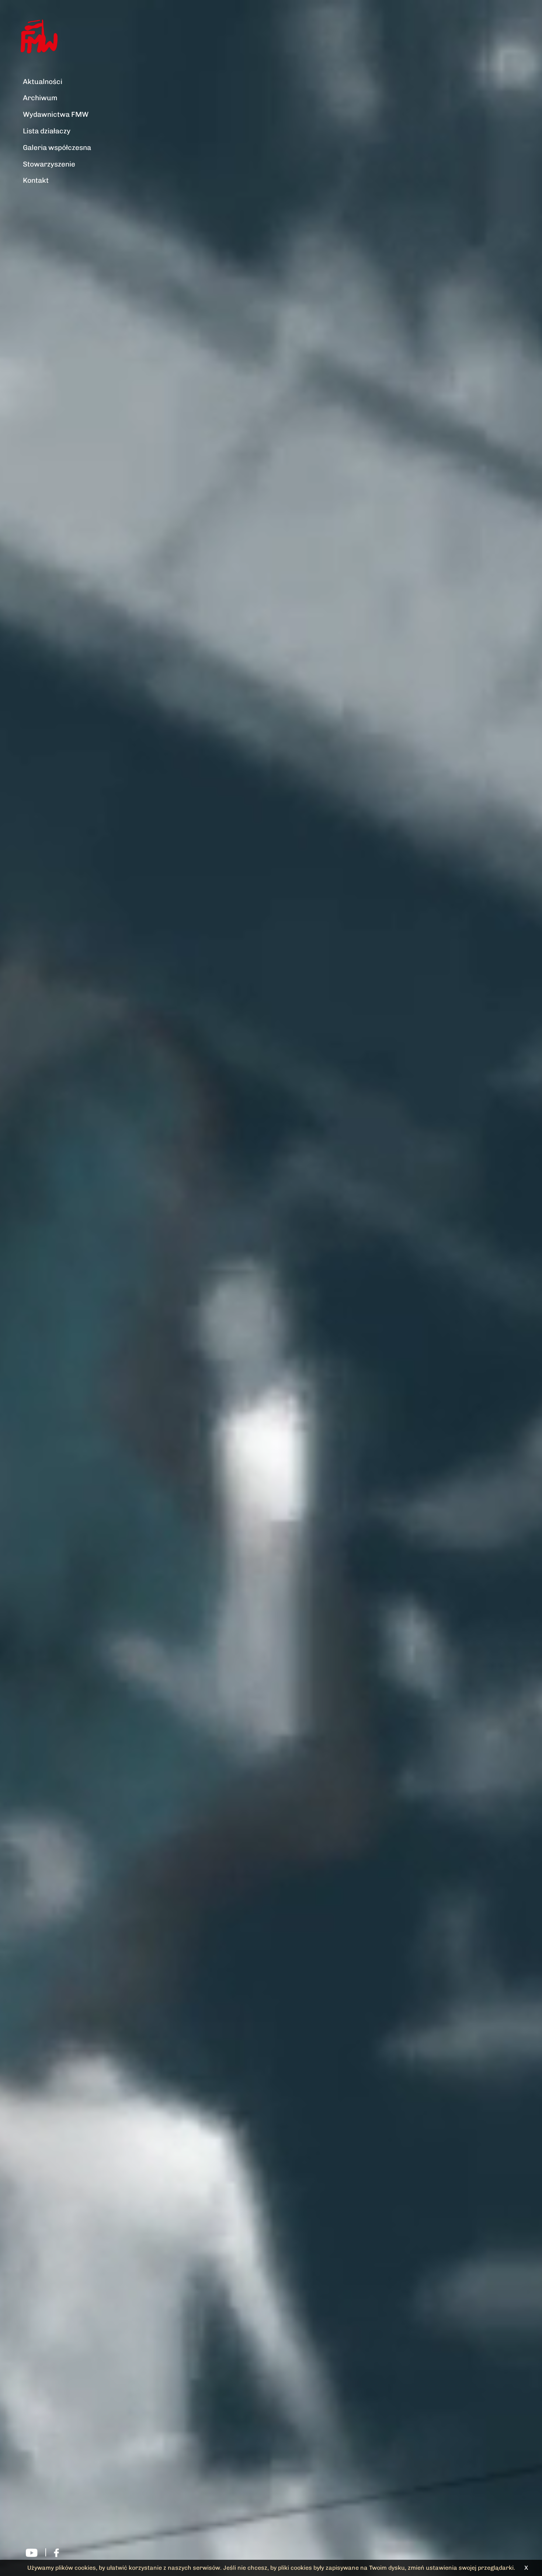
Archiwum (40, 98)
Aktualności (43, 82)
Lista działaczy (47, 131)
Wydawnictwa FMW (56, 114)
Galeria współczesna (57, 148)
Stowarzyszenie (49, 164)
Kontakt (36, 180)
